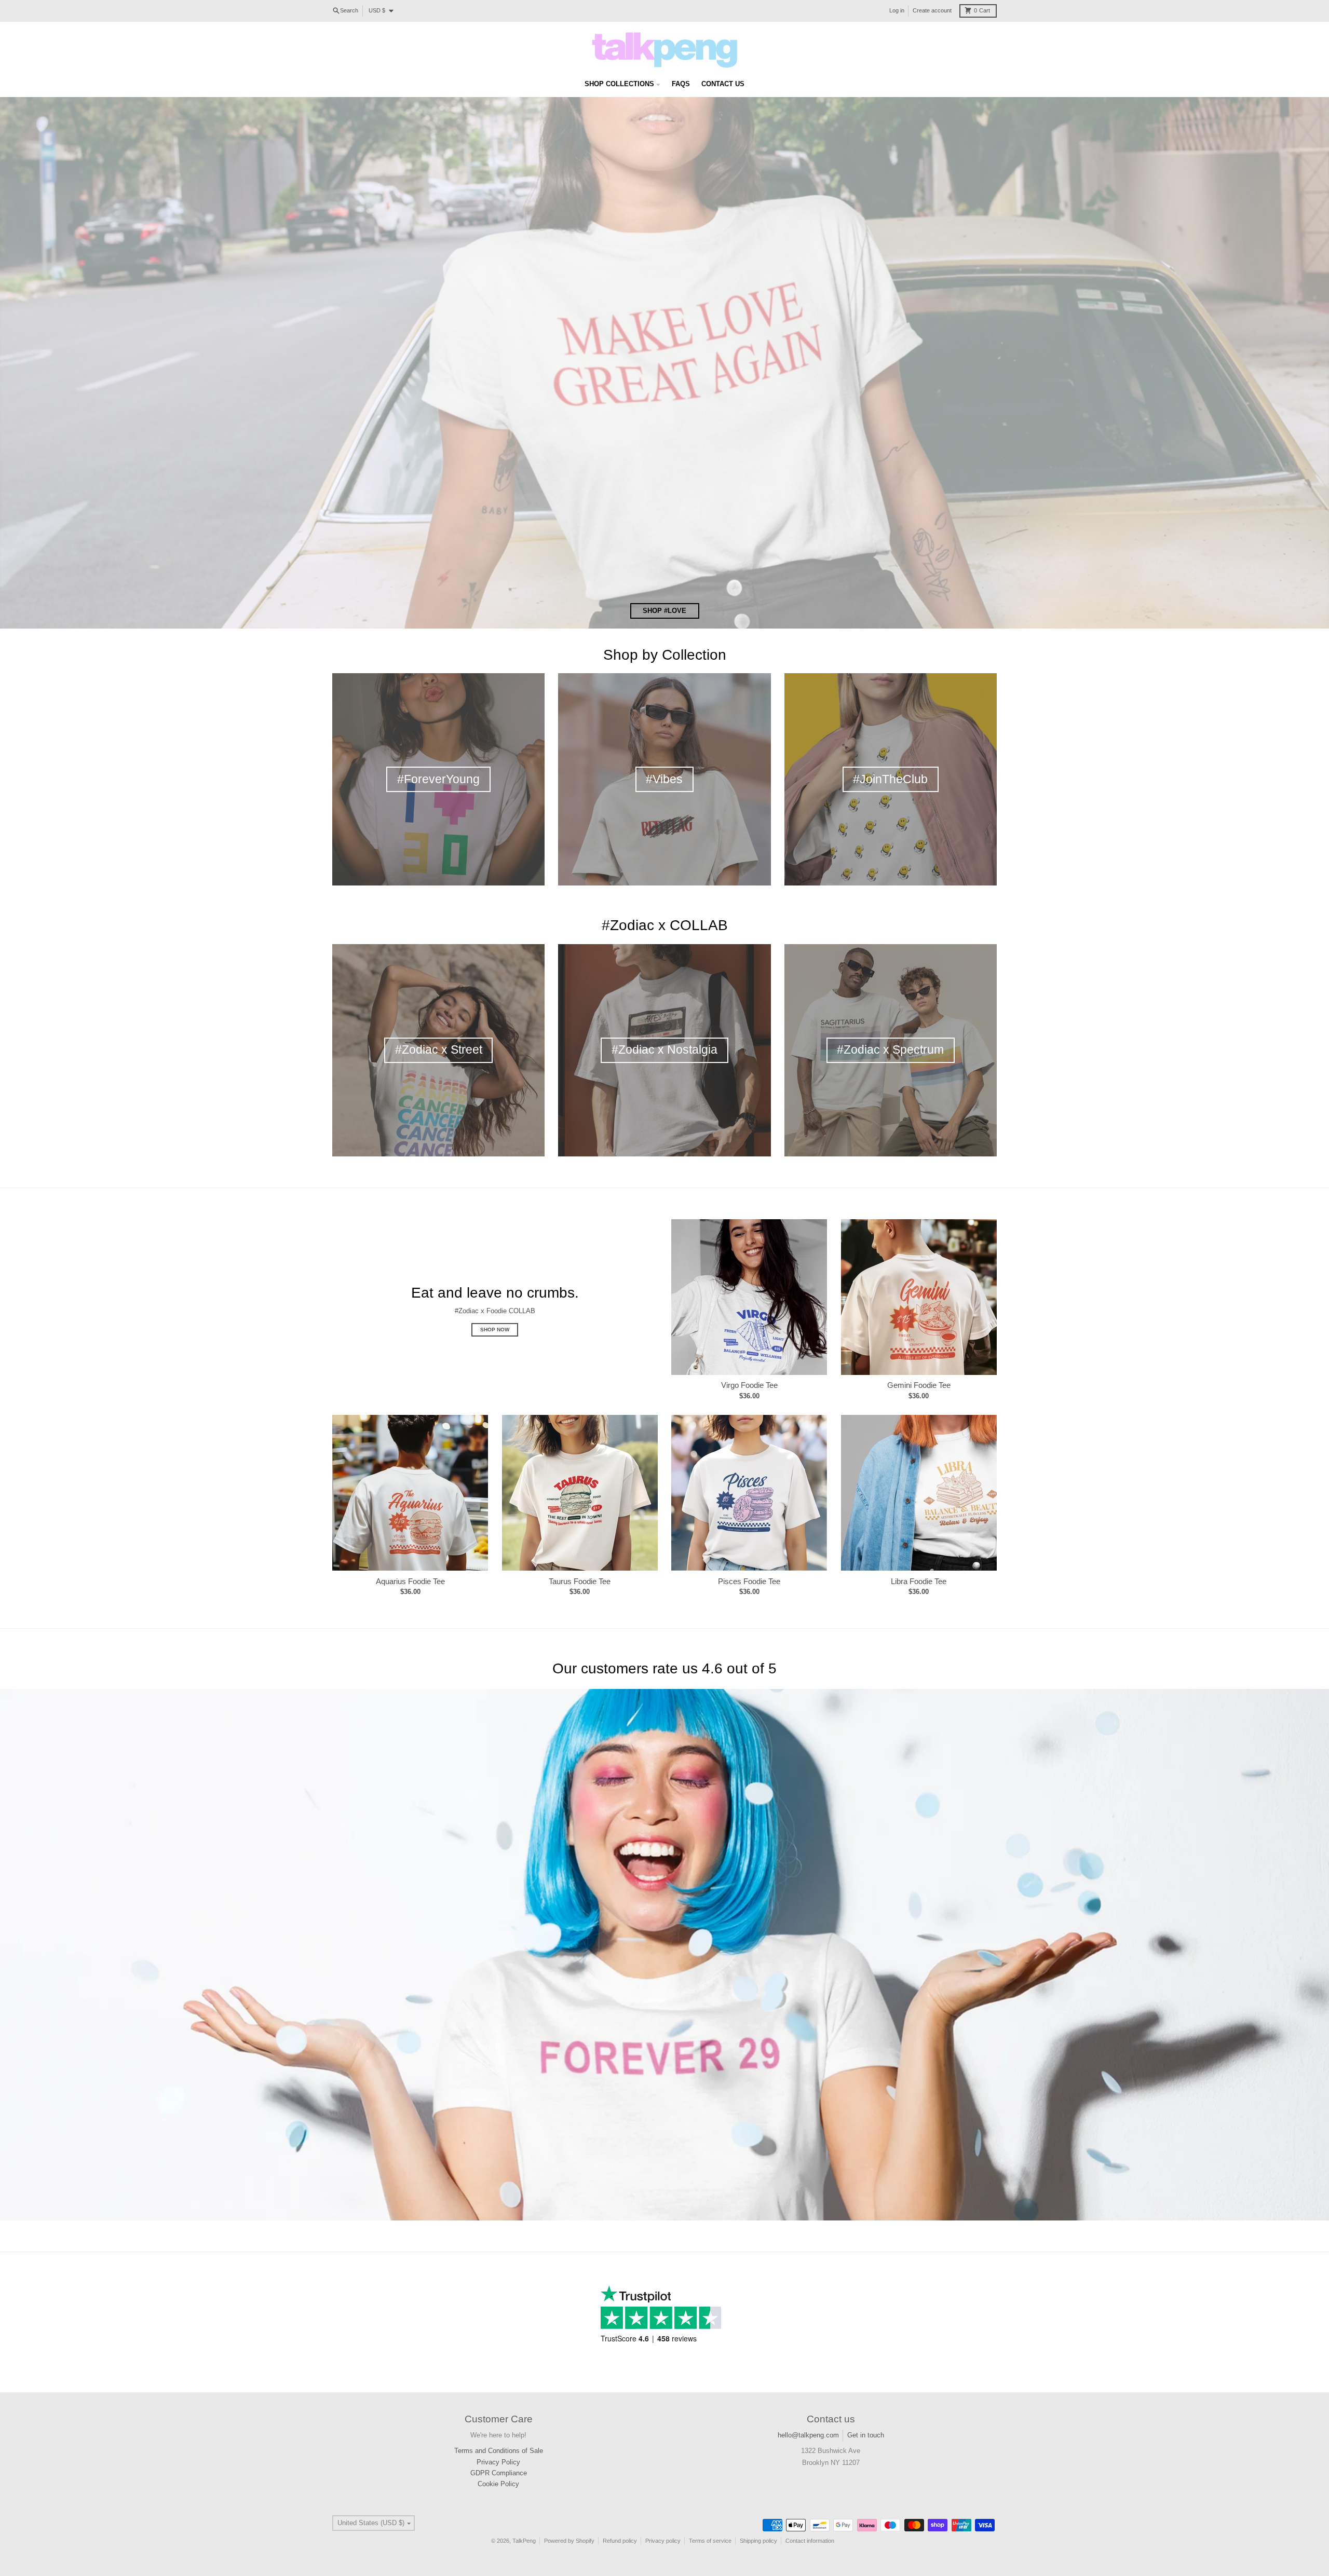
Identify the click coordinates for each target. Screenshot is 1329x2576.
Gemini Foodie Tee (919, 1385)
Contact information (810, 2541)
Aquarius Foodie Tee (410, 1581)
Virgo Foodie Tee (749, 1385)
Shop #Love (664, 611)
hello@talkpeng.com (808, 2435)
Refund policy (620, 2541)
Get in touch (866, 2435)
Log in (897, 10)
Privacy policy (663, 2541)
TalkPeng (524, 2541)
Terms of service (710, 2541)
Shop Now (495, 1330)
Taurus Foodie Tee (580, 1581)
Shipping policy (758, 2541)
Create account (932, 10)
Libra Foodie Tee (919, 1581)
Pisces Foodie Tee (749, 1581)
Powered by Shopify (569, 2541)
